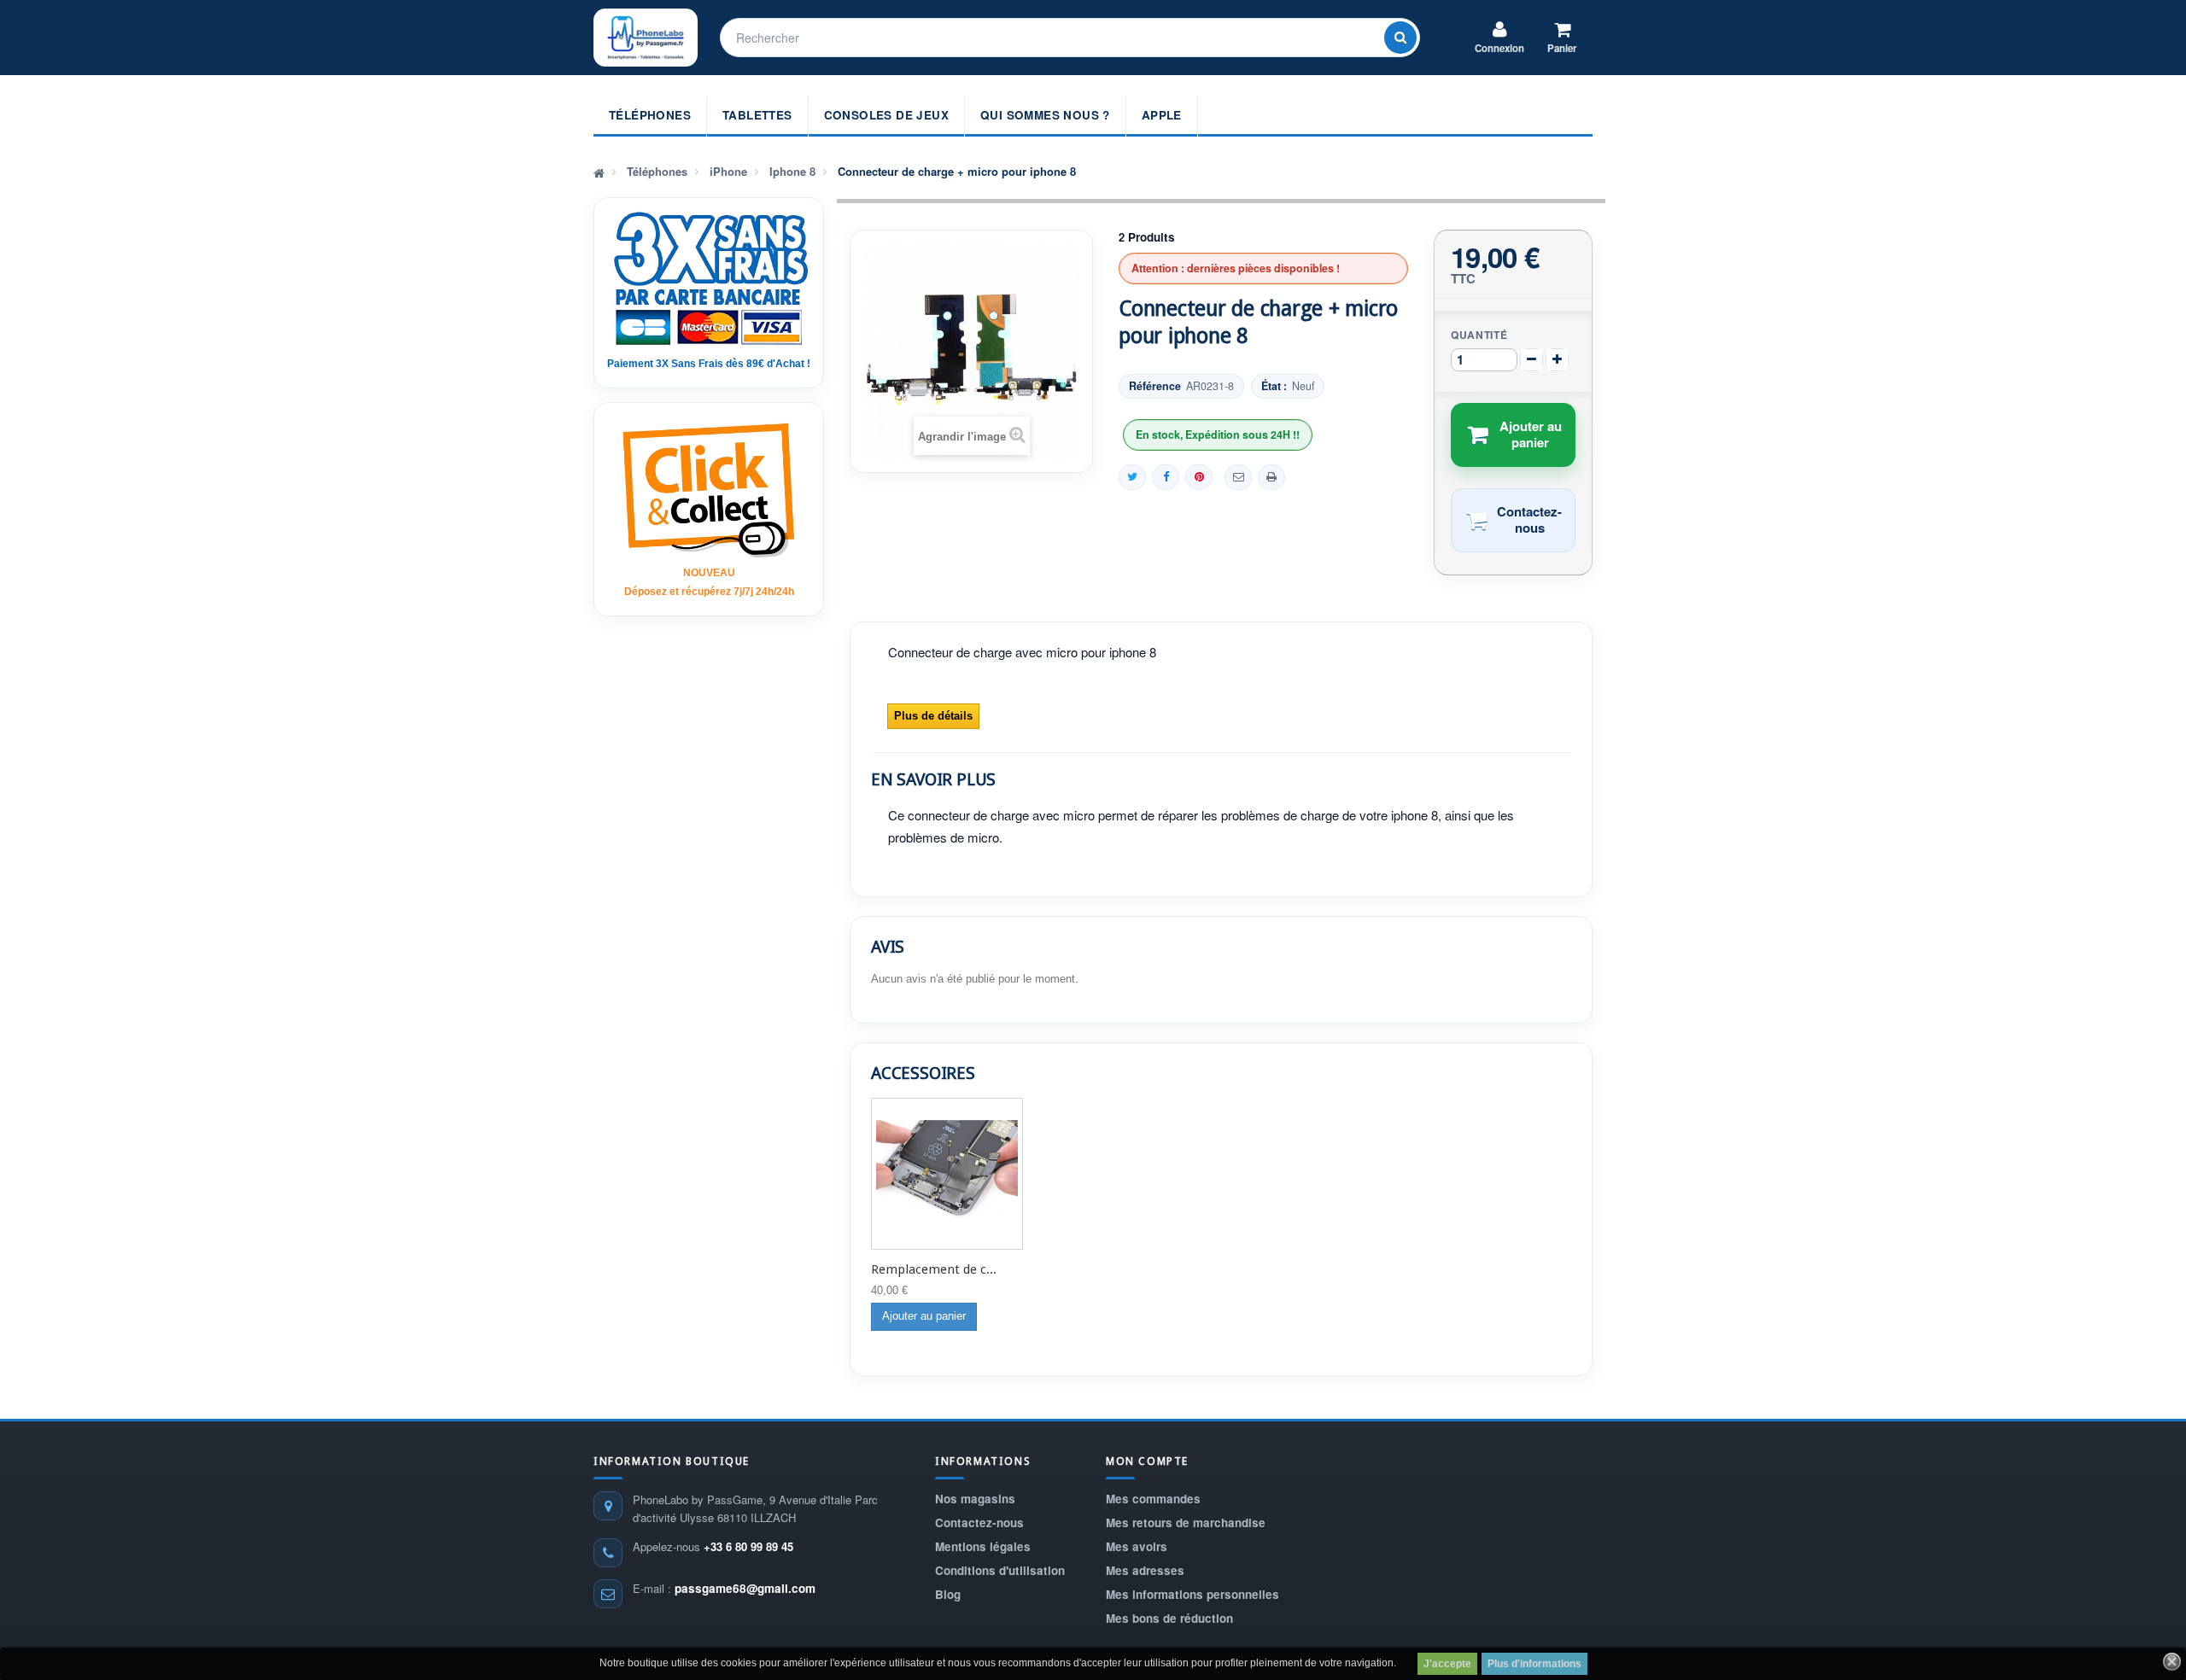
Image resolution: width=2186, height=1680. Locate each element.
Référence (1155, 386)
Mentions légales (983, 1546)
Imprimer (1271, 477)
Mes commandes (1153, 1499)
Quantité (1479, 335)
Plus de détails (933, 716)
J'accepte (1447, 1664)
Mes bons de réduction (1169, 1618)
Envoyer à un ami (1238, 477)
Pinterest (1199, 477)
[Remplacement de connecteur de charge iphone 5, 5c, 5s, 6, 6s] (947, 1174)
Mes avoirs (1137, 1546)
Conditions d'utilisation (1000, 1570)
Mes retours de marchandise (1186, 1522)
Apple (1162, 115)
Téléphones (650, 115)
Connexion (1499, 48)
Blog (948, 1594)
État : (1274, 386)
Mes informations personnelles (1192, 1594)
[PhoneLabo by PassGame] (646, 38)
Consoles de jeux (886, 115)
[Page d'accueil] (599, 172)
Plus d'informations (1534, 1664)
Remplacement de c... (934, 1269)
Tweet (1132, 477)
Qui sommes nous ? (1045, 115)
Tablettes (757, 115)
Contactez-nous (979, 1522)
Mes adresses (1145, 1570)
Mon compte (1147, 1461)
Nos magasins (975, 1499)
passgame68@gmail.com (745, 1588)
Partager (1166, 477)
